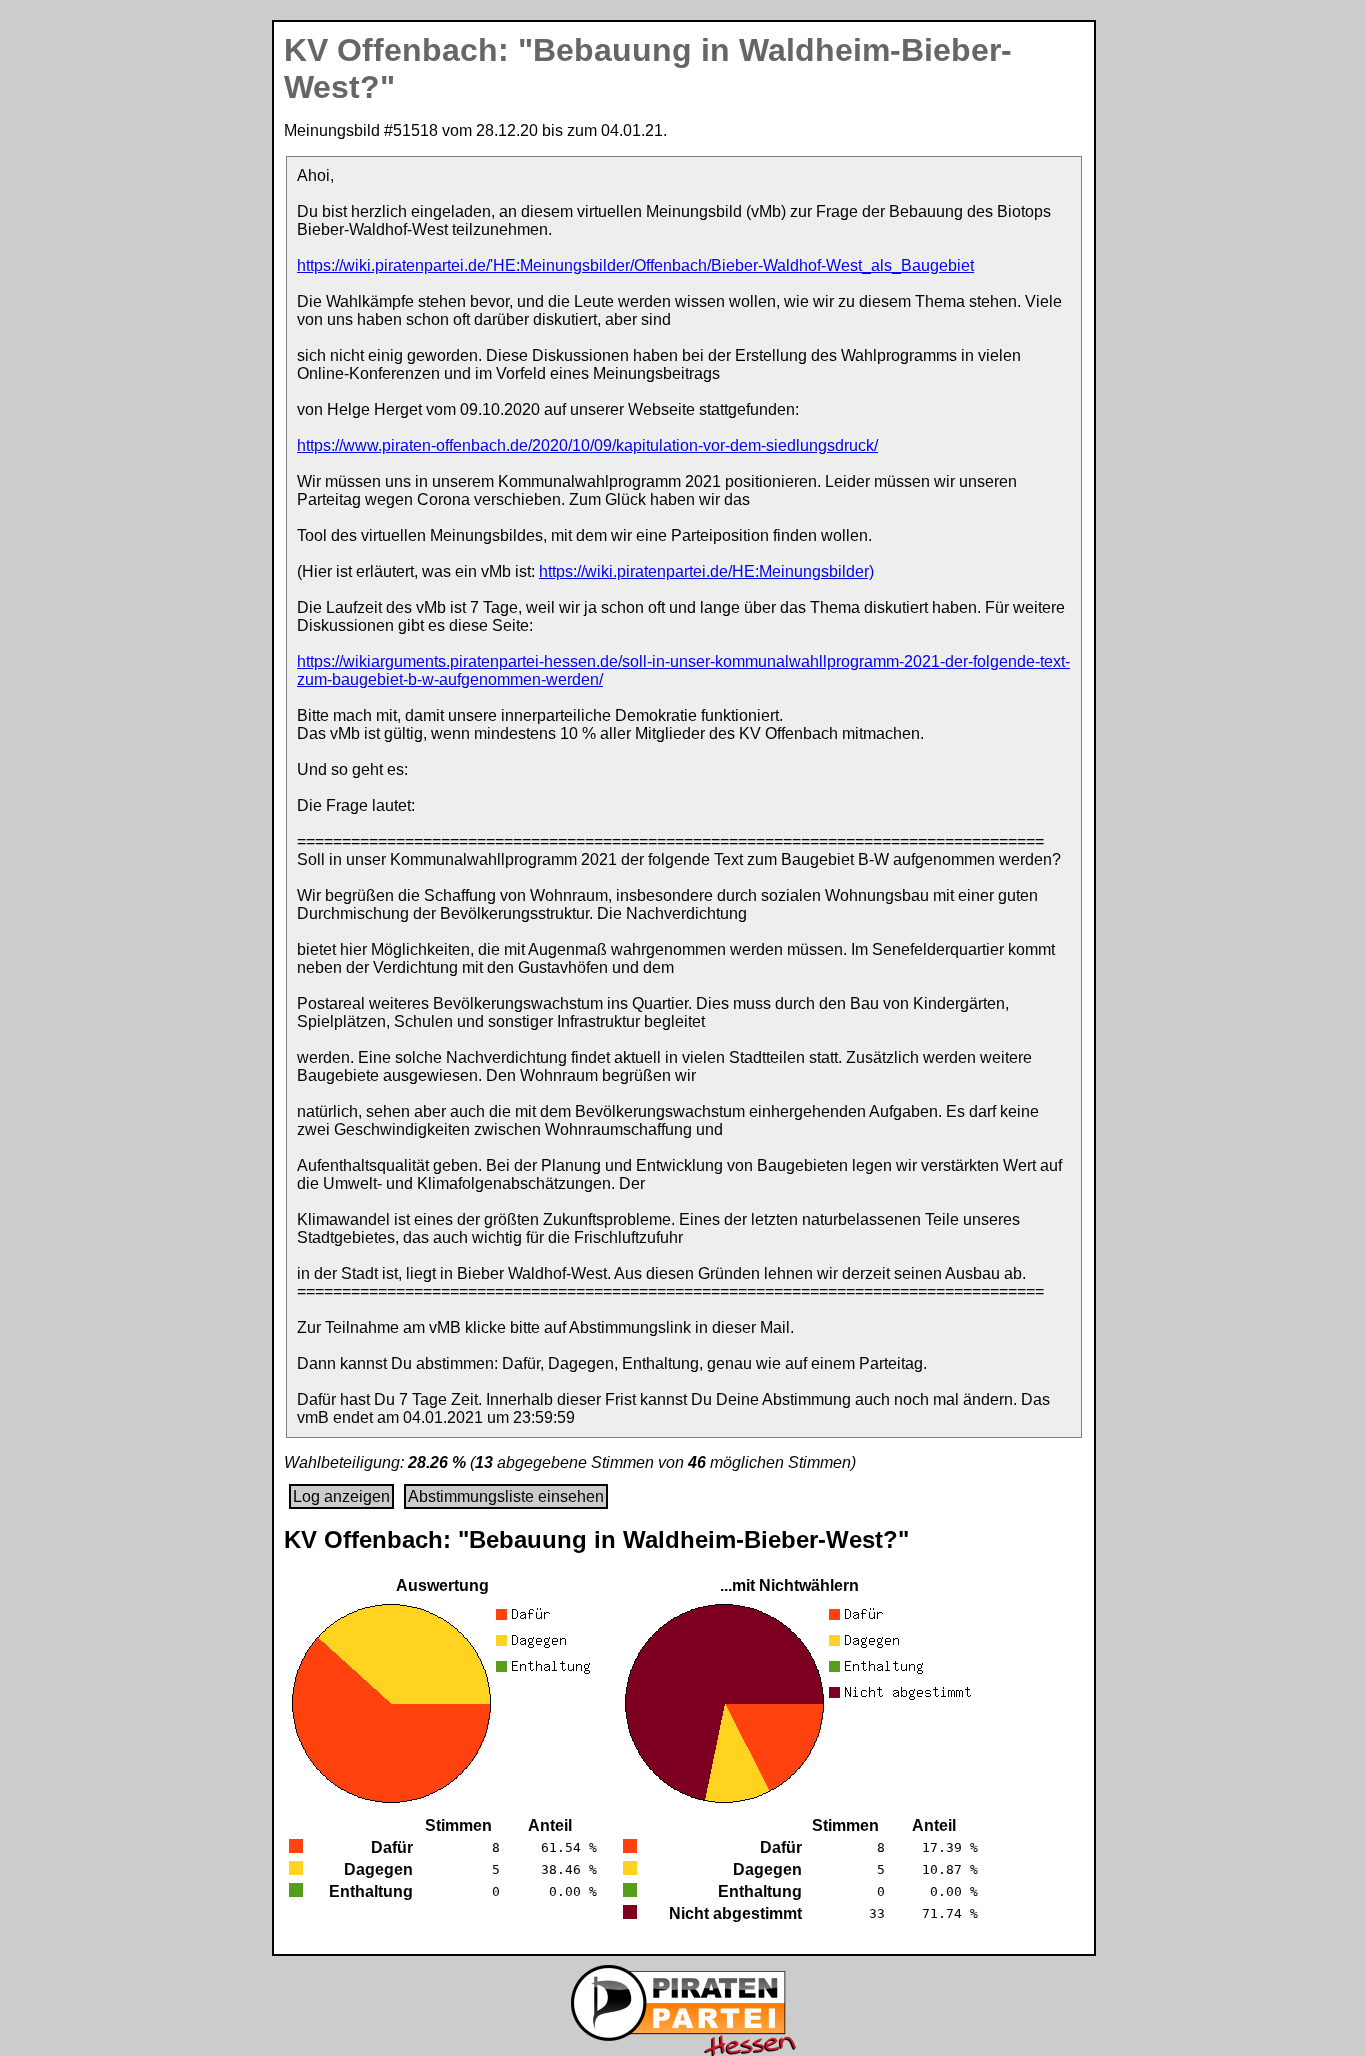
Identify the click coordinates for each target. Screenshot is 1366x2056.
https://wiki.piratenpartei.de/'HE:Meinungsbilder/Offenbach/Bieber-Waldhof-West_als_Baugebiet (635, 265)
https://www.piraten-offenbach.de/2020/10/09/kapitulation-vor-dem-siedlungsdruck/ (587, 445)
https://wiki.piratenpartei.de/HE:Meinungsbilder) (706, 571)
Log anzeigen (341, 1496)
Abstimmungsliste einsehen (506, 1496)
